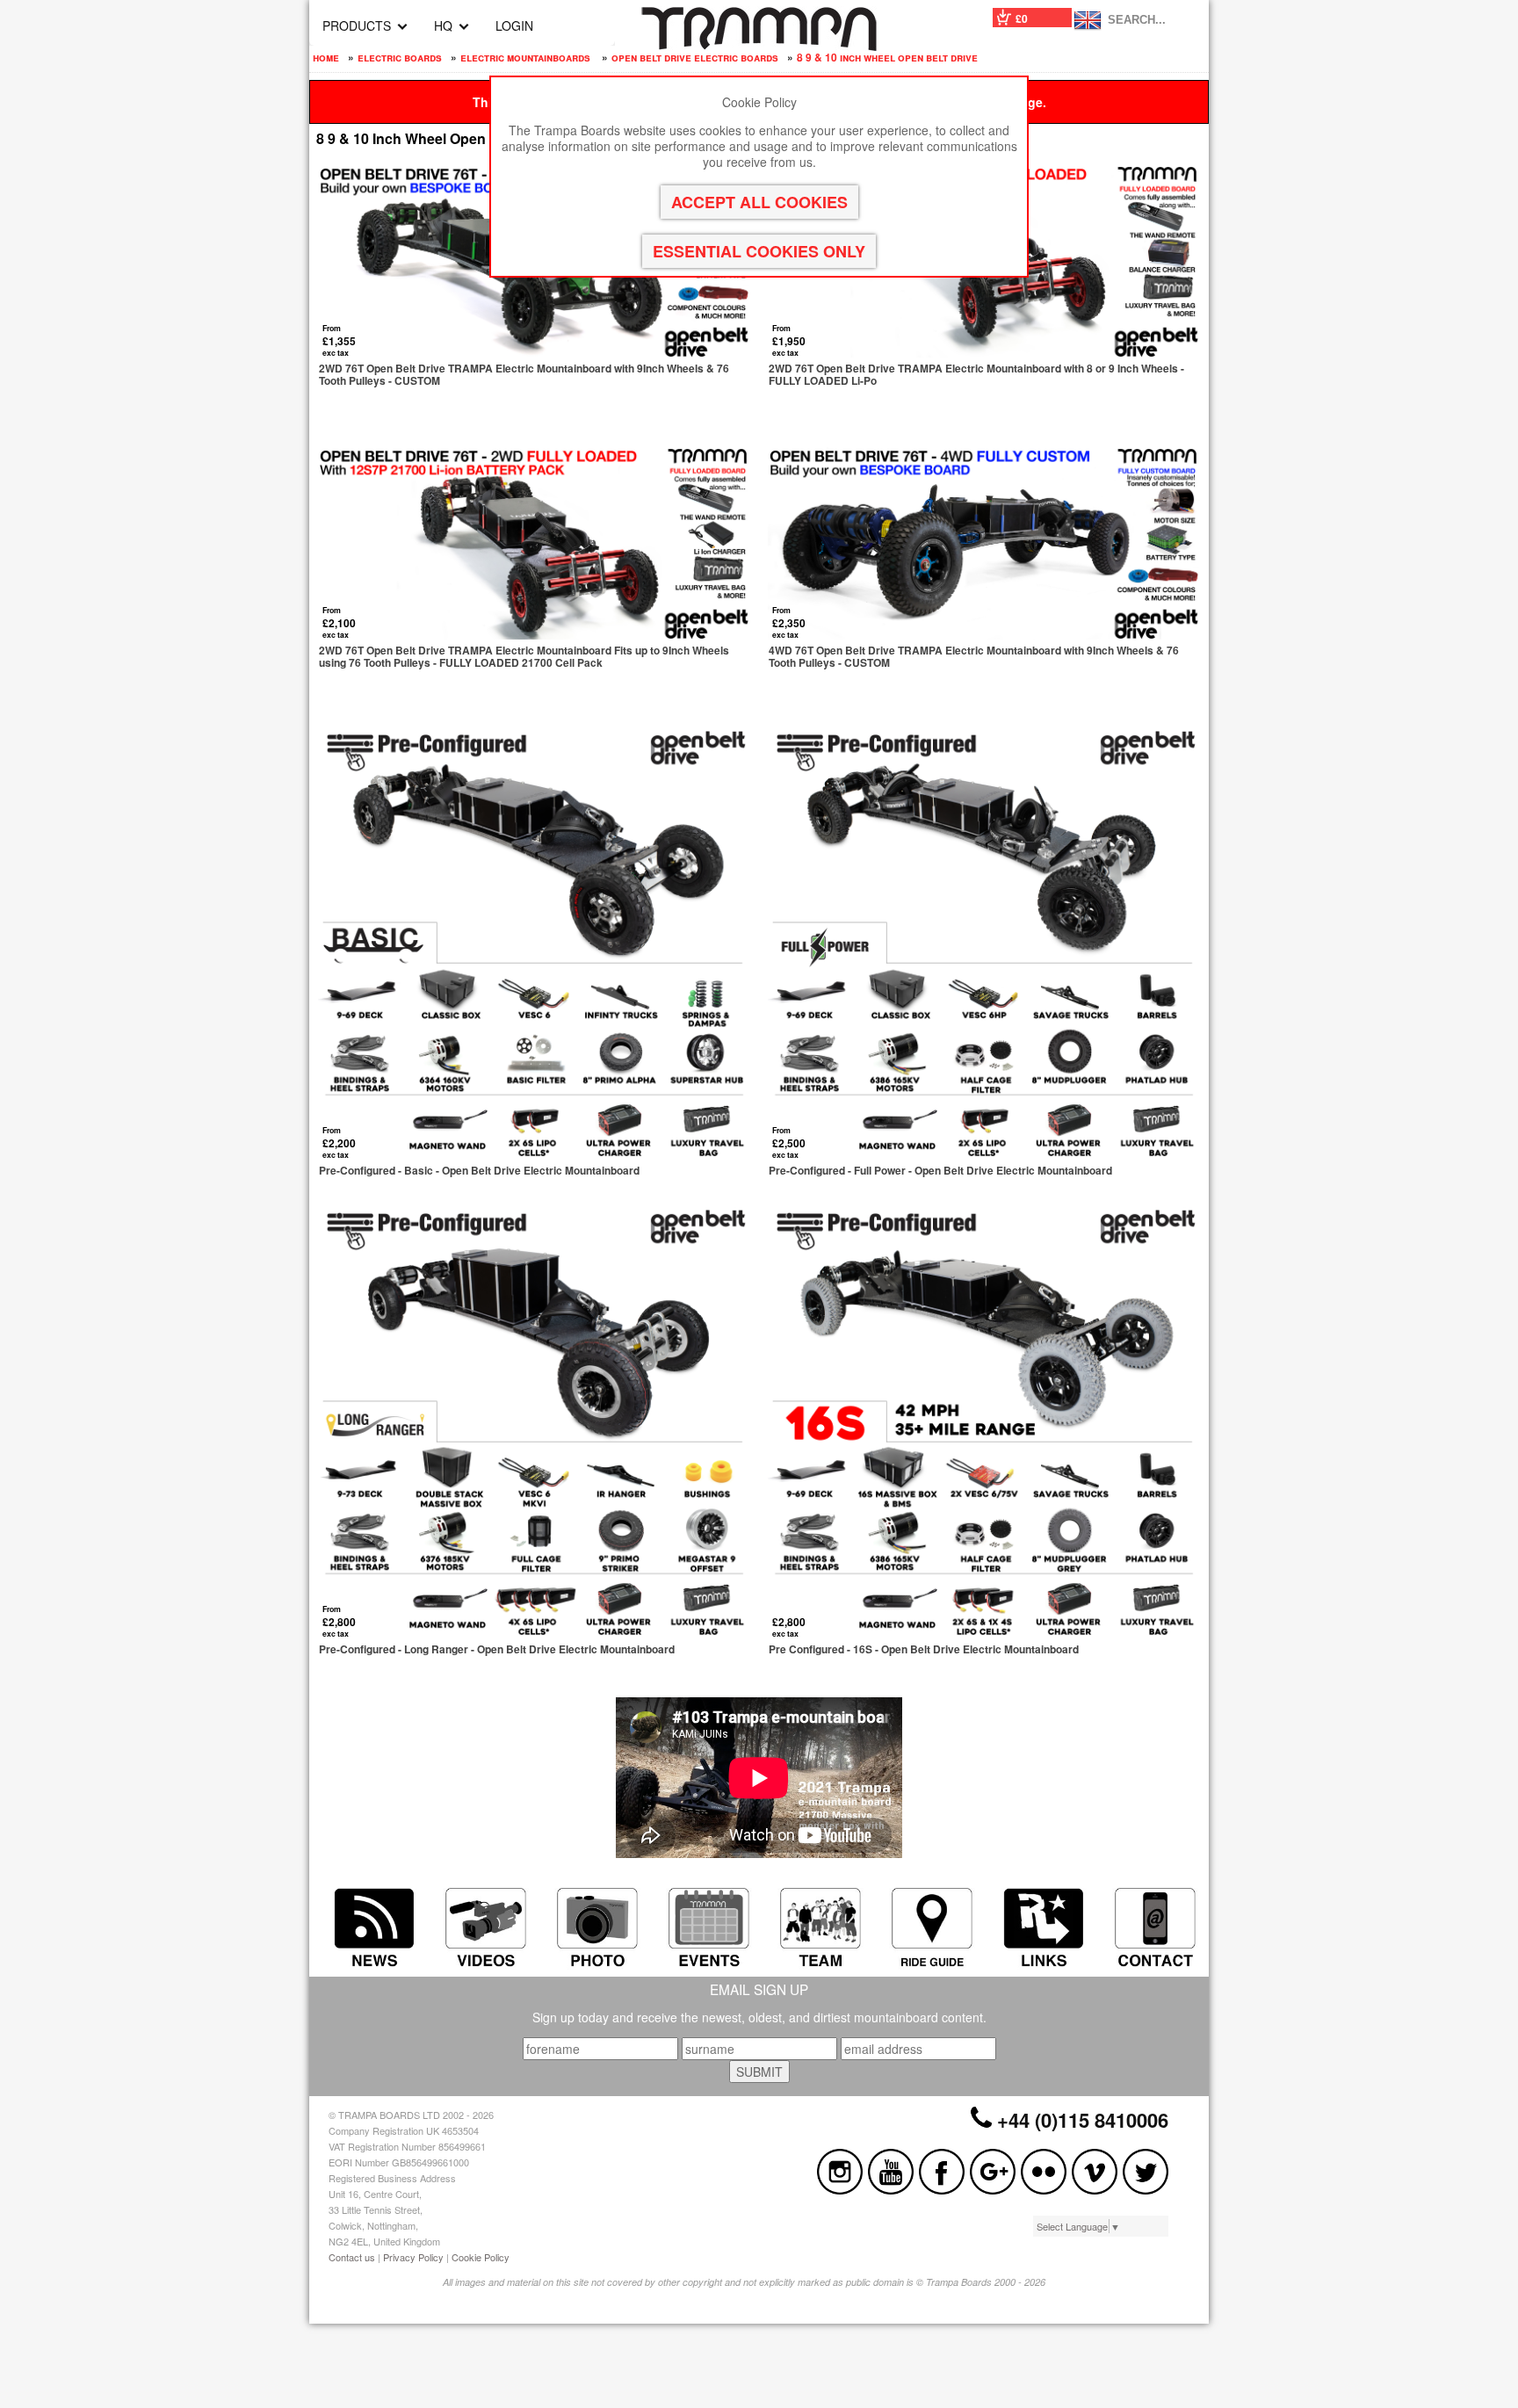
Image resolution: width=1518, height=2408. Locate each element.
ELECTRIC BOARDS (400, 57)
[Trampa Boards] (759, 46)
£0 (1022, 18)
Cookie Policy (481, 2257)
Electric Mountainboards (527, 57)
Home (326, 57)
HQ (443, 25)
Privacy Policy (413, 2257)
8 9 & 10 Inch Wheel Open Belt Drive (887, 57)
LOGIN (514, 25)
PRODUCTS (357, 25)
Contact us (352, 2257)
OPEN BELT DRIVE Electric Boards (695, 57)
